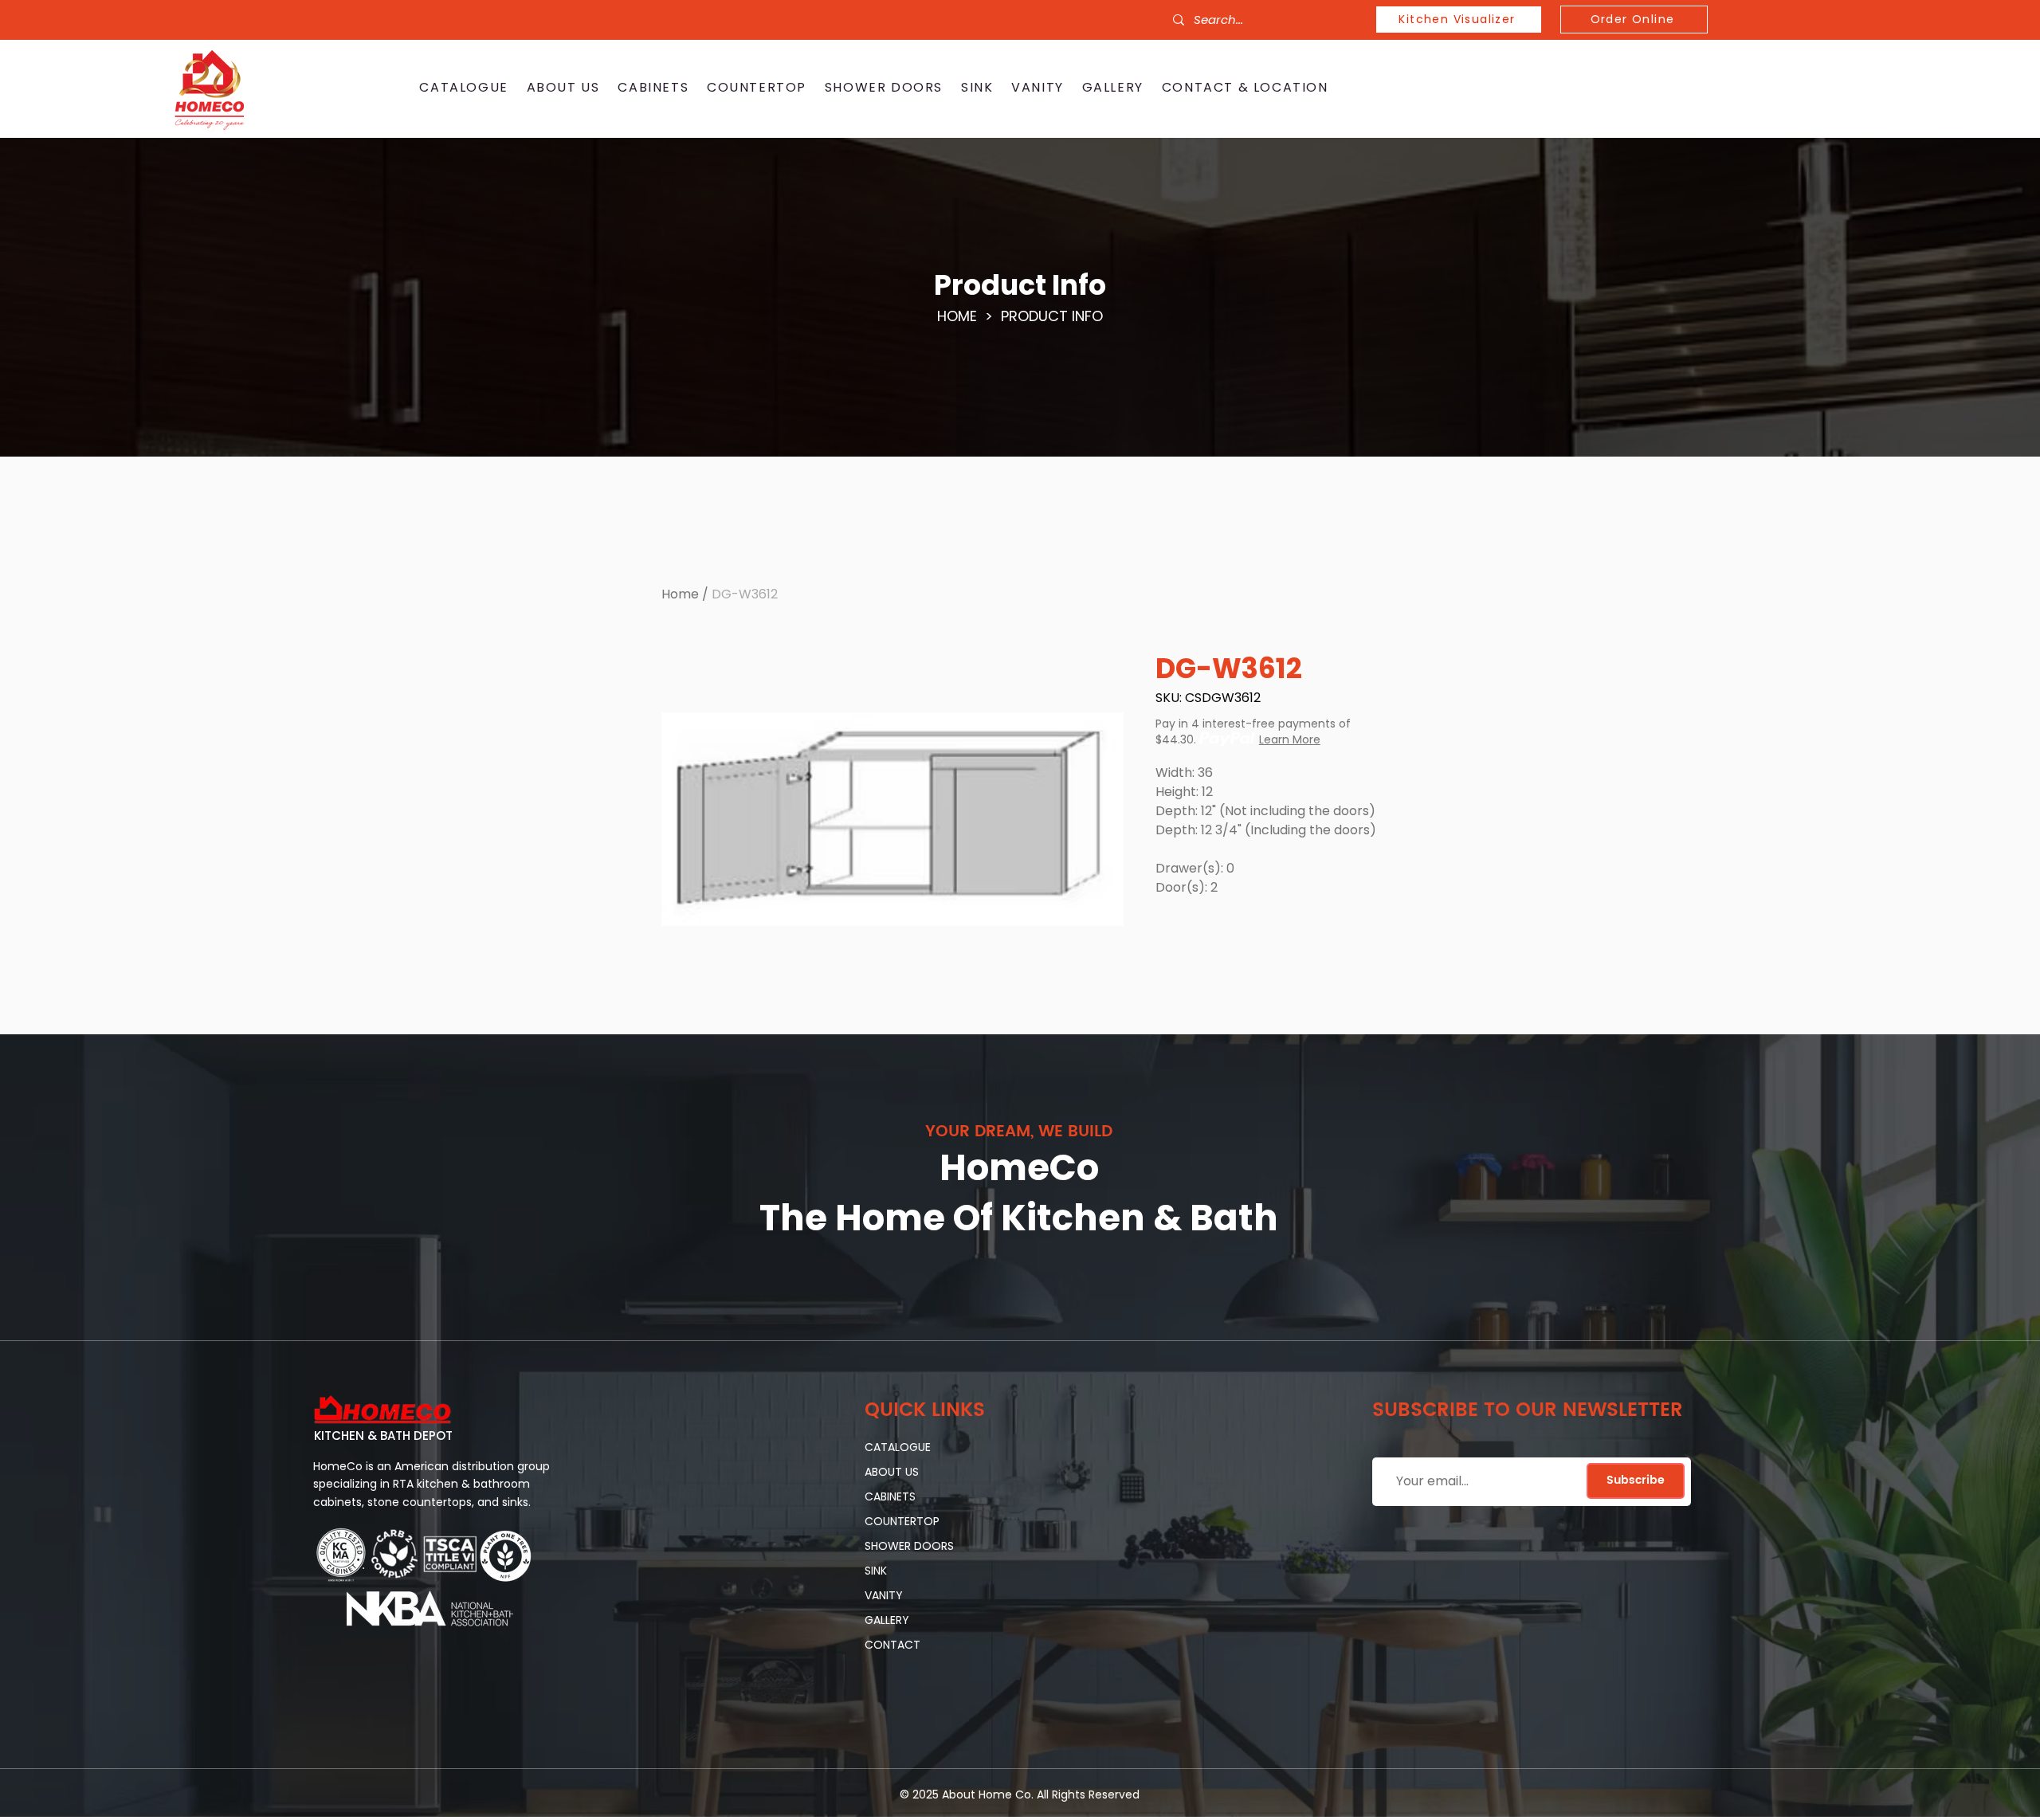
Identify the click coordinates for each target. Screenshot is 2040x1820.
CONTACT (892, 1645)
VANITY (884, 1595)
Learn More (1290, 739)
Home (680, 594)
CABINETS (890, 1496)
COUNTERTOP (902, 1521)
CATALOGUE (898, 1447)
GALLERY (887, 1620)
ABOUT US (892, 1472)
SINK (876, 1571)
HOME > (969, 316)
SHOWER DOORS (909, 1546)
